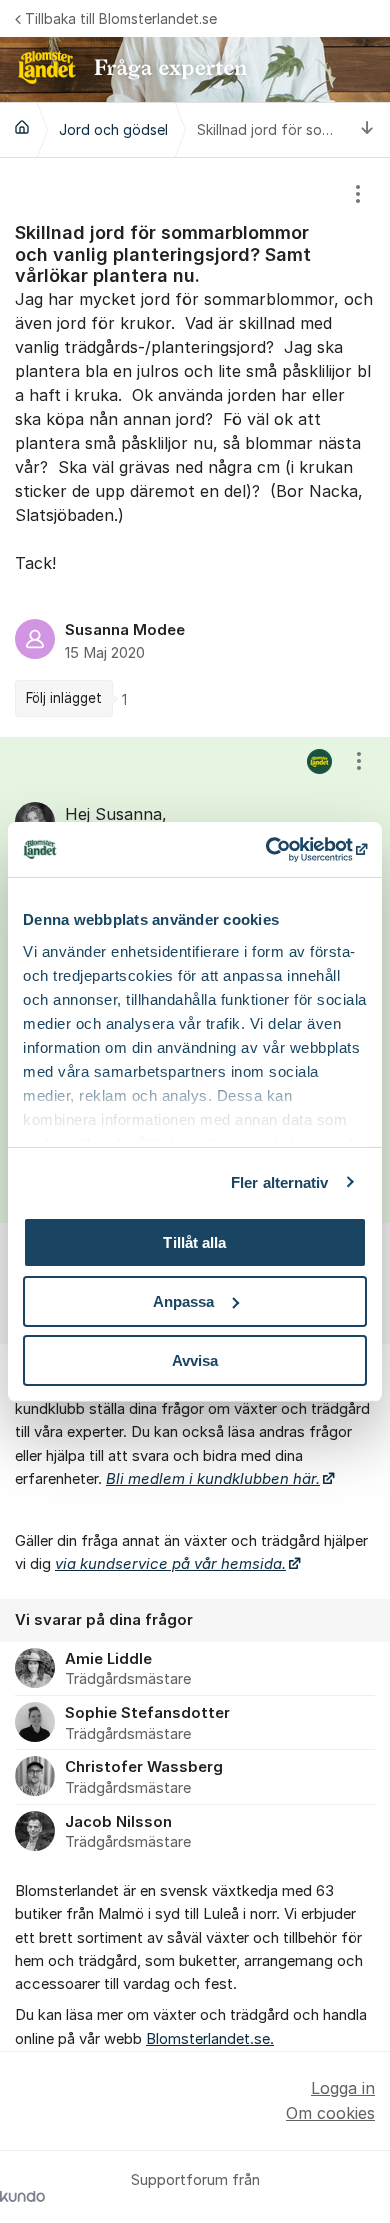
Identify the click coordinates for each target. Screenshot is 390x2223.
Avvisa (195, 1359)
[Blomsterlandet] (22, 127)
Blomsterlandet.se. (210, 2039)
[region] (195, 447)
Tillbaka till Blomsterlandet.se (121, 18)
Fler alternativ (280, 1181)
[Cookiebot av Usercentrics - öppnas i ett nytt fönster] (280, 849)
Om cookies (330, 2113)
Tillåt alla (194, 1242)
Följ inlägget (64, 698)
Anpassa (184, 1301)
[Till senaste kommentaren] (367, 129)
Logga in (343, 2088)
